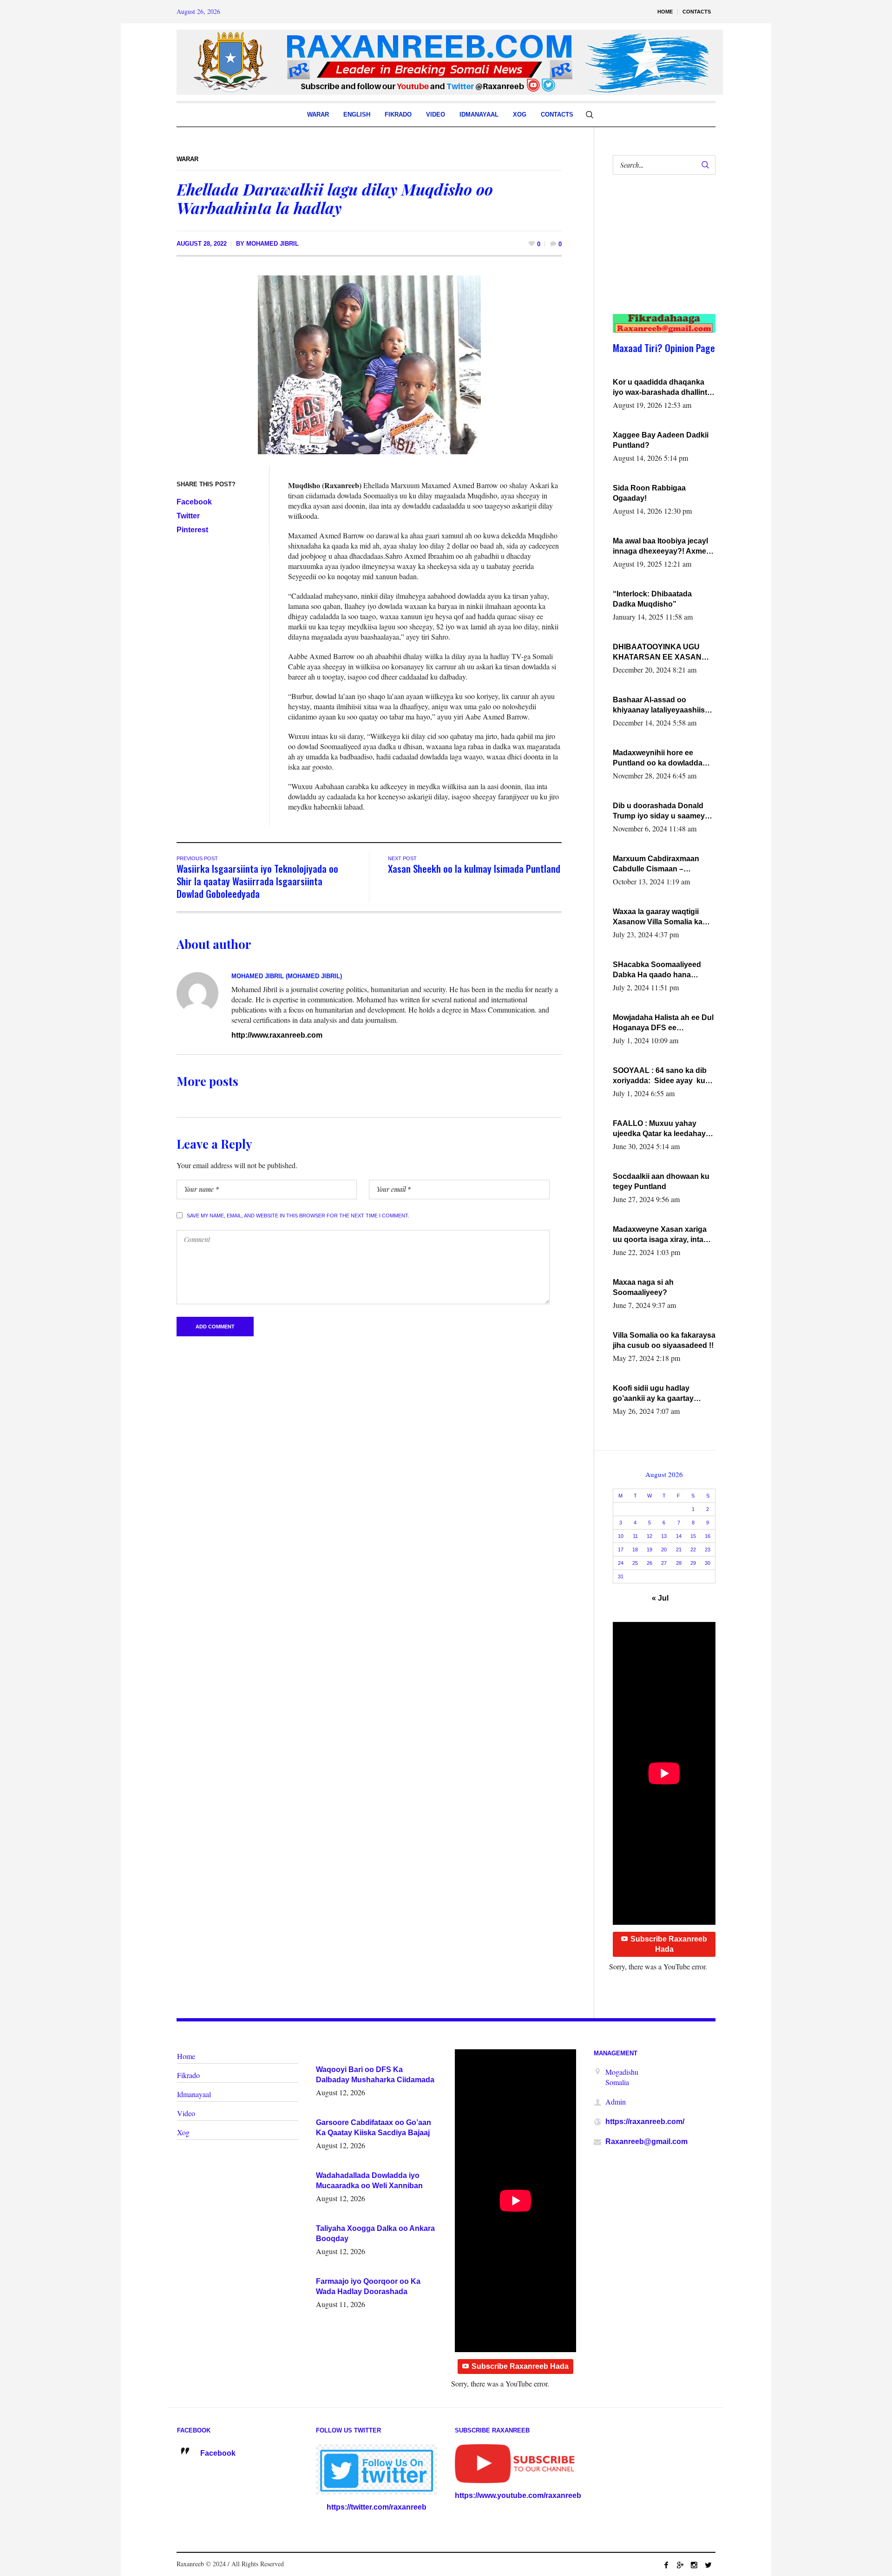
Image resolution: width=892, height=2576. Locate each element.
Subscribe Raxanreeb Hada (669, 1944)
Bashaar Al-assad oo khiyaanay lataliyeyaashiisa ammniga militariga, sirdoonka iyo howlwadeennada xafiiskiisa (662, 706)
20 (664, 1550)
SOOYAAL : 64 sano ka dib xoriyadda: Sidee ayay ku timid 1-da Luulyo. (660, 1076)
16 (708, 1536)
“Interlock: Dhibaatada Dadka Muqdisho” (652, 599)
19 (649, 1550)
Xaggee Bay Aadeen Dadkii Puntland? (661, 440)
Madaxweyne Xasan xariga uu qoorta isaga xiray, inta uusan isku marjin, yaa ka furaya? (660, 1235)
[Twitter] (708, 2565)
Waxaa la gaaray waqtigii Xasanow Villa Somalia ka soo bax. (658, 917)
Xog (183, 2132)
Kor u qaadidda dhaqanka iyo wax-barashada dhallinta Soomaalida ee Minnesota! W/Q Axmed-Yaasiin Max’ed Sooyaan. (662, 388)
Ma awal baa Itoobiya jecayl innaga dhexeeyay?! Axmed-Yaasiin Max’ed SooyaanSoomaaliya (663, 547)
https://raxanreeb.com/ (645, 2122)
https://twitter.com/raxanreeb (377, 2507)
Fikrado (188, 2075)
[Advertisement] (659, 254)
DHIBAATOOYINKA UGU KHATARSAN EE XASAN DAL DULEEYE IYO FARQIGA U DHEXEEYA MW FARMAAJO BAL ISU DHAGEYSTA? (662, 653)
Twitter (188, 516)
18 (635, 1550)
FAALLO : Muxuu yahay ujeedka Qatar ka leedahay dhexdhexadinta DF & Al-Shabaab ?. (659, 1129)
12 (649, 1536)
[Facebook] (666, 2565)
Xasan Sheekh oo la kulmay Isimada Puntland (474, 868)
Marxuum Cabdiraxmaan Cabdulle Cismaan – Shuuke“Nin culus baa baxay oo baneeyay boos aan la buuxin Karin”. (664, 864)
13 (664, 1536)
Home (186, 2056)
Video (186, 2113)
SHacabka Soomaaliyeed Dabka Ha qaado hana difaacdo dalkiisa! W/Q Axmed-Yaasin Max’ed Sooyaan (657, 970)
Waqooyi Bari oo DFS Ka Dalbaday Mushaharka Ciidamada (375, 2075)
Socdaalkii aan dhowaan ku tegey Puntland (661, 1181)
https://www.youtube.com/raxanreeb (518, 2495)
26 (649, 1563)
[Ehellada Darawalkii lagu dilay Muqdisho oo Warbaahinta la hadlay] (369, 364)
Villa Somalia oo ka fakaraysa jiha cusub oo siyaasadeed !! (664, 1340)
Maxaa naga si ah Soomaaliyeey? (643, 1287)
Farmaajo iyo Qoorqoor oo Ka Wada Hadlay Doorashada (368, 2286)
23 (708, 1550)
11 (635, 1536)
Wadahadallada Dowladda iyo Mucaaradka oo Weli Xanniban (369, 2180)
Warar (187, 159)
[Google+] (680, 2565)
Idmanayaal (194, 2094)
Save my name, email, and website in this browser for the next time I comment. (298, 1216)
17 (621, 1550)
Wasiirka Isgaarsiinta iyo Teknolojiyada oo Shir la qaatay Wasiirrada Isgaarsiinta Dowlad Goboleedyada (257, 881)
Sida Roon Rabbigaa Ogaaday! (649, 493)
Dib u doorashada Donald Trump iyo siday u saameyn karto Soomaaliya (661, 811)
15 (693, 1536)
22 (693, 1550)
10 (621, 1536)
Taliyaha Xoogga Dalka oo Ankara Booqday (375, 2233)
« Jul (660, 1598)
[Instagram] (694, 2565)
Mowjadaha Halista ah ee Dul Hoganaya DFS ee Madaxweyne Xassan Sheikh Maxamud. (663, 1023)
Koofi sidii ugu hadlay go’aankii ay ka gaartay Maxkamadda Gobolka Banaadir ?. (653, 1394)
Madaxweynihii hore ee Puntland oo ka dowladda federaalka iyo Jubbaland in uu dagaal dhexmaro (661, 758)
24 (621, 1563)
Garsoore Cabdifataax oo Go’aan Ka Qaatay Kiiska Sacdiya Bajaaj (374, 2128)
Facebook (194, 502)
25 (635, 1563)
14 (679, 1536)
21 (679, 1550)
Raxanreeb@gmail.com (646, 2141)
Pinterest (192, 530)
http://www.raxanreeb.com (277, 1035)
